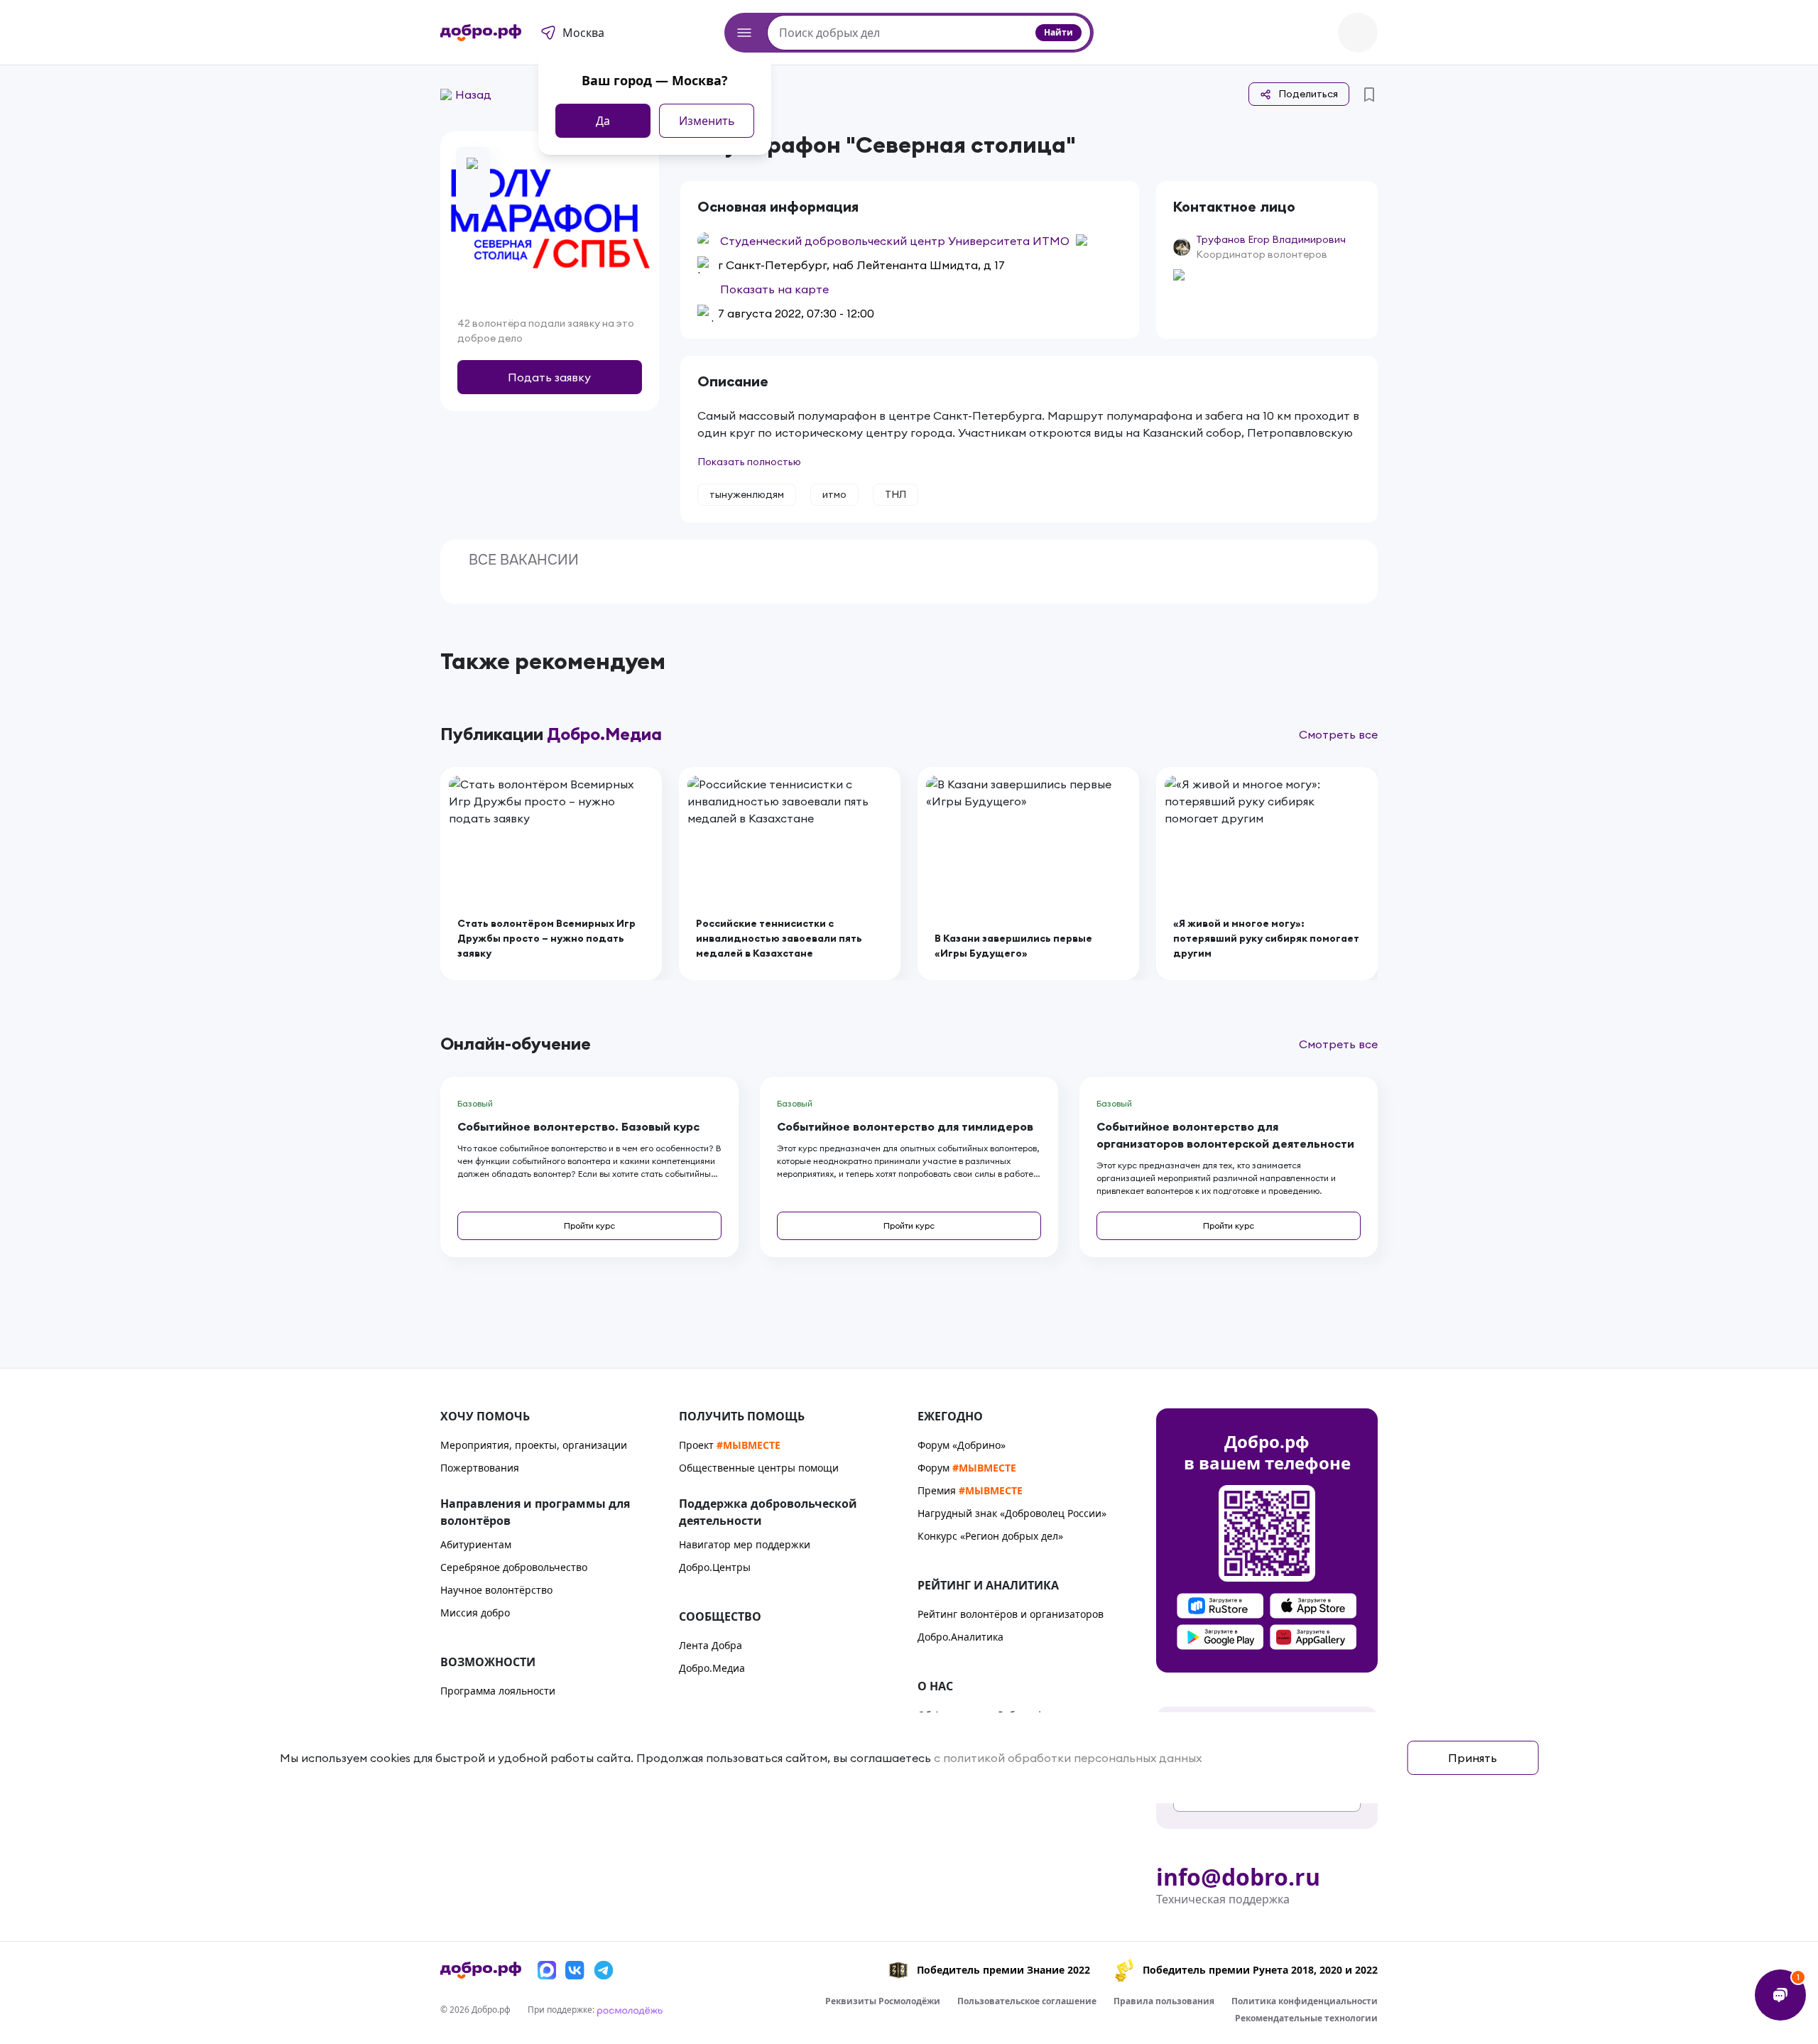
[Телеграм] (604, 1970)
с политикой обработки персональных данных (1068, 1758)
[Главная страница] (481, 33)
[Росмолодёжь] (630, 2010)
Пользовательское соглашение (1027, 2001)
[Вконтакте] (575, 1970)
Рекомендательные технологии (1306, 2018)
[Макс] (547, 1970)
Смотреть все (1338, 734)
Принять (1473, 1758)
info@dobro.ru (1238, 1877)
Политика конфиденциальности (1305, 2001)
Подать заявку (549, 377)
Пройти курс (589, 1225)
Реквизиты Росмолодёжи (883, 2001)
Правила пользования (1164, 2001)
